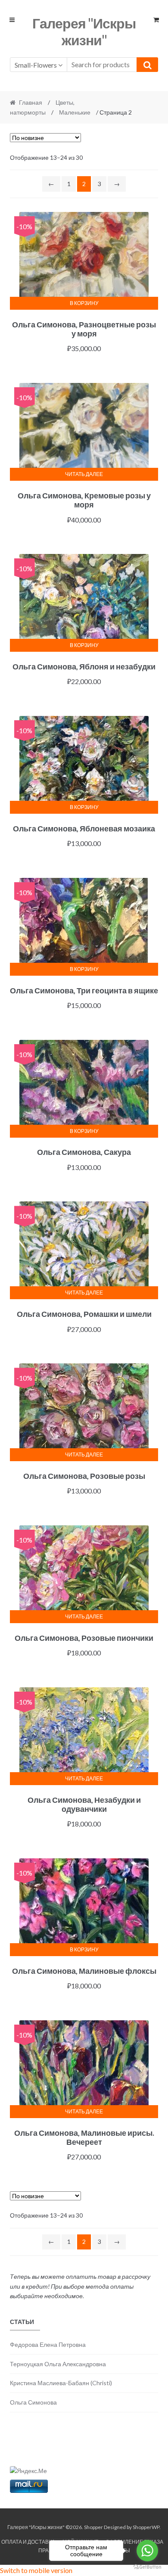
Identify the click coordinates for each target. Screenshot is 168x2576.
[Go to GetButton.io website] (147, 2567)
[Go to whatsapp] (147, 2551)
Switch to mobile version (36, 2570)
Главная (31, 102)
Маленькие (75, 112)
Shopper (93, 2527)
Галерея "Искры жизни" (84, 31)
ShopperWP (146, 2527)
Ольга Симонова (33, 2402)
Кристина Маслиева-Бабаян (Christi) (61, 2383)
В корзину (84, 303)
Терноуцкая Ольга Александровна (58, 2364)
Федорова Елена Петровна (48, 2344)
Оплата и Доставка (28, 2542)
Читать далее (84, 474)
